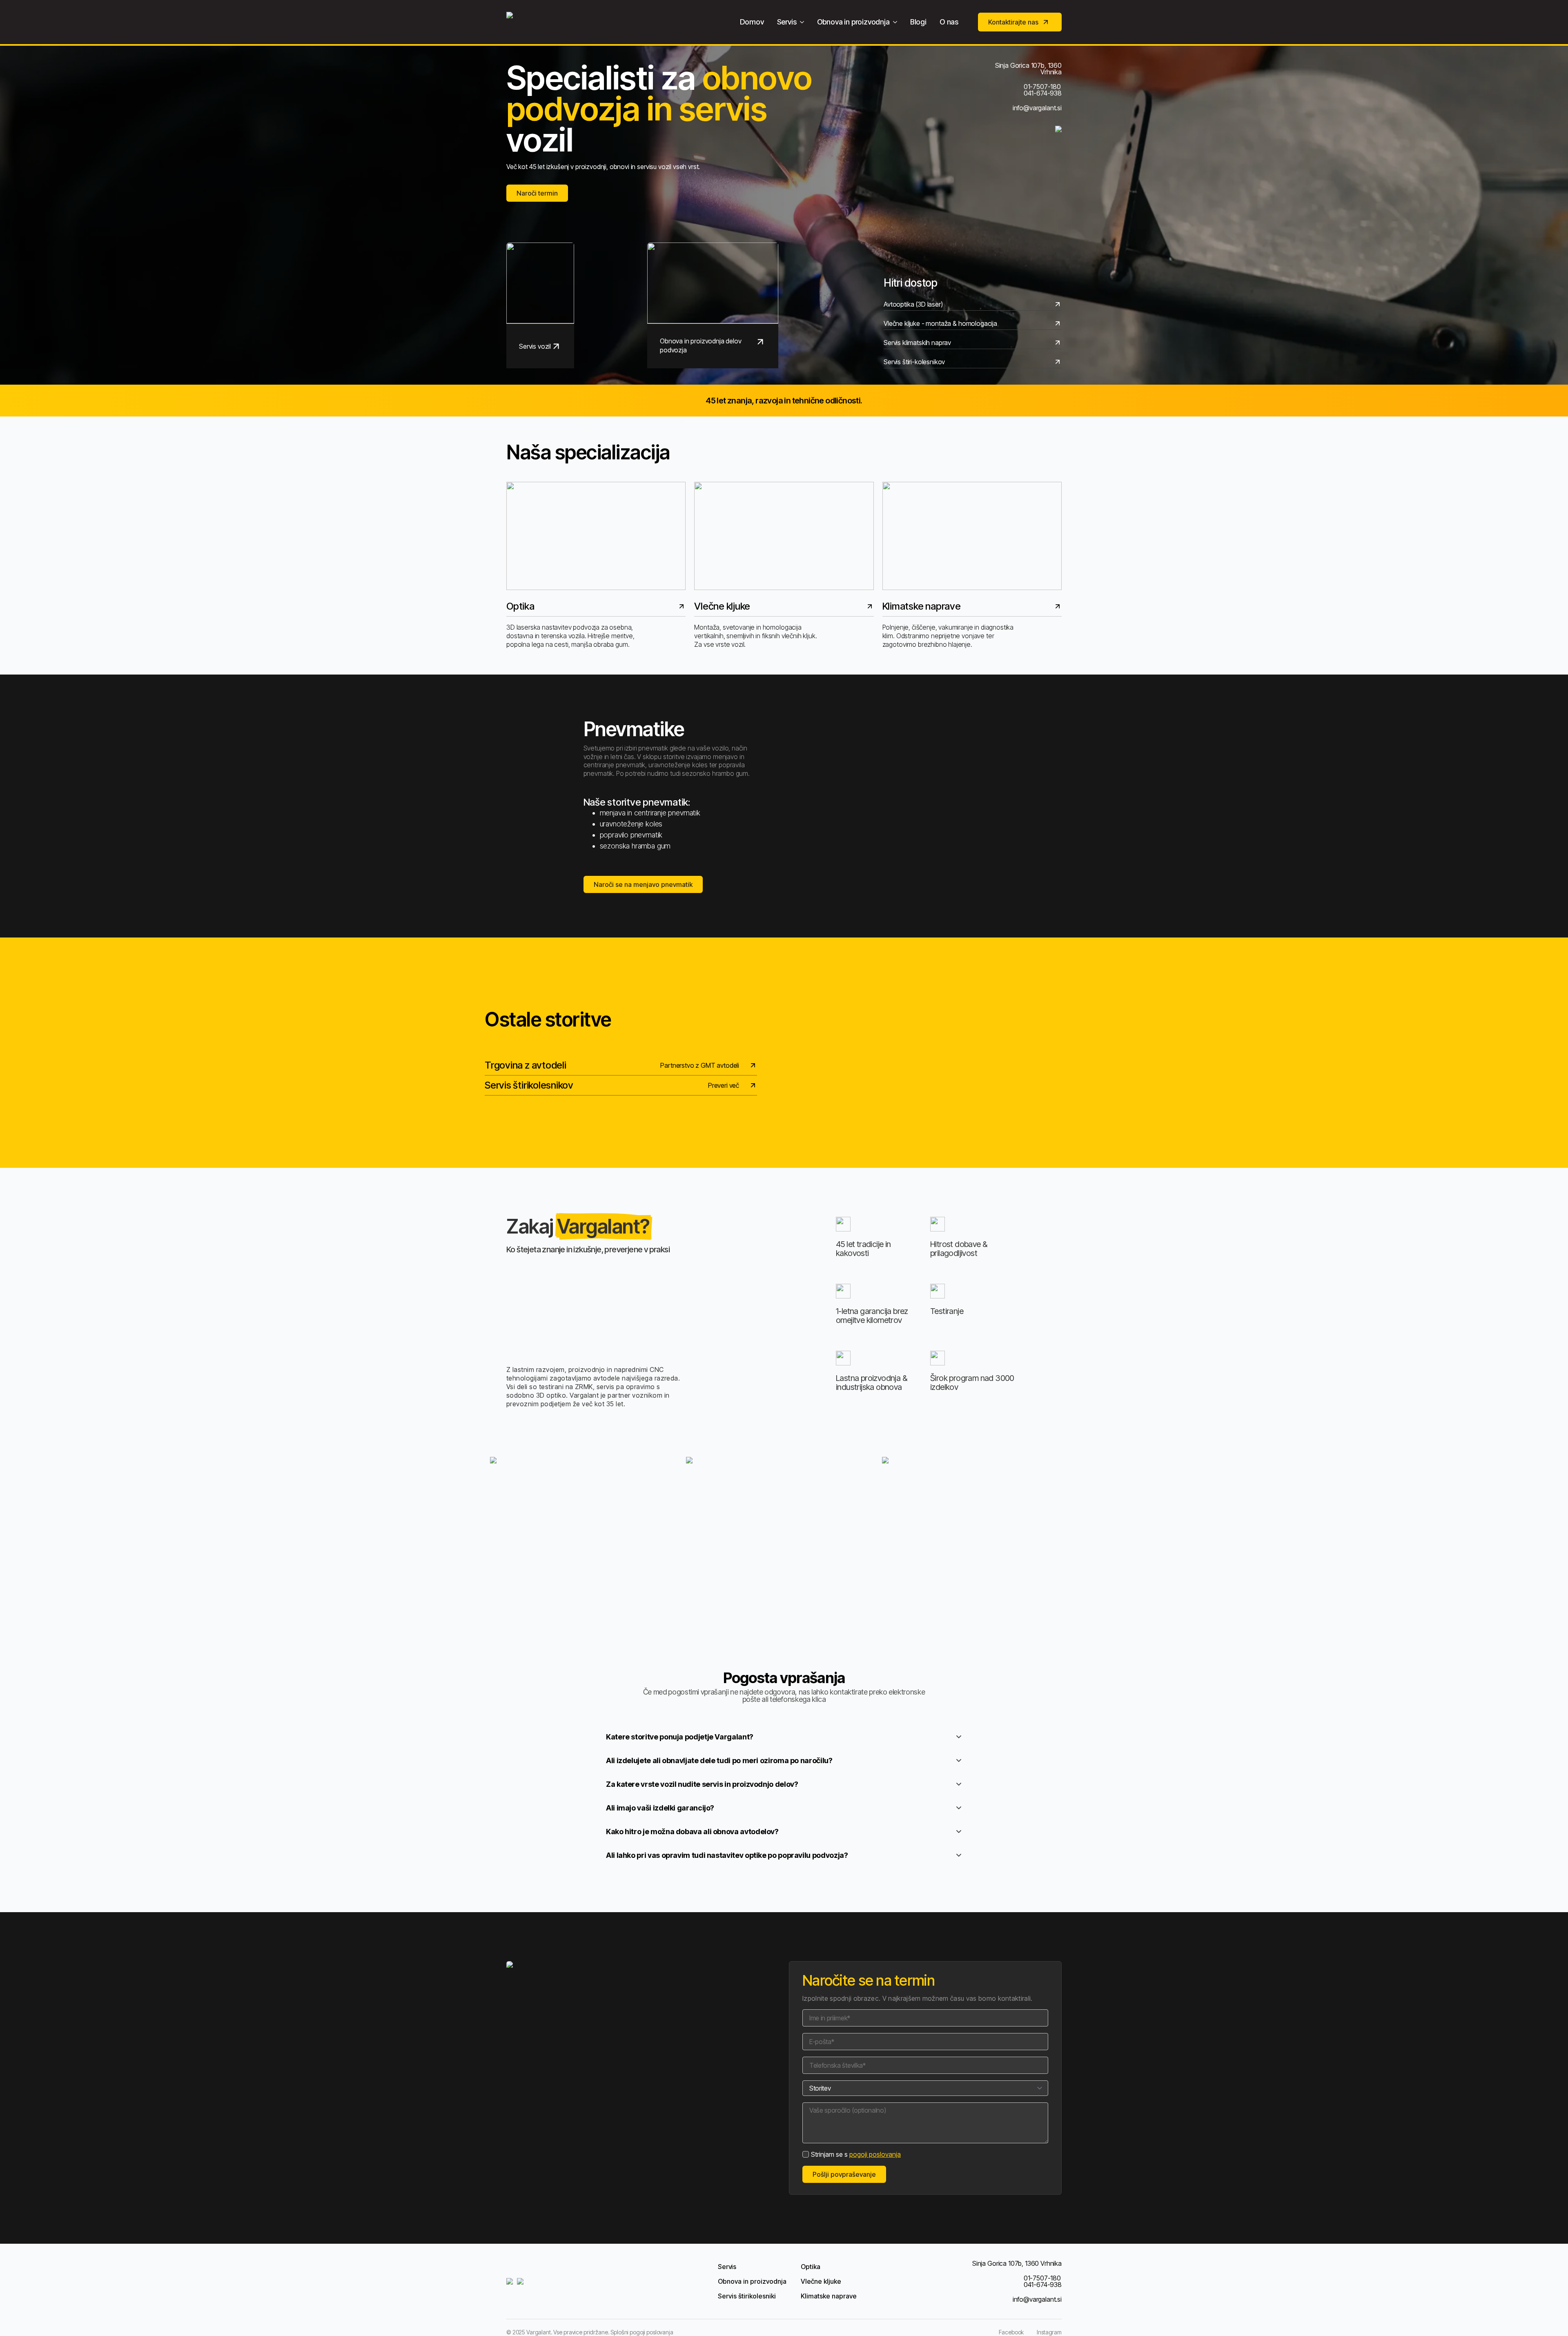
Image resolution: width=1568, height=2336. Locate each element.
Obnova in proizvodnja (853, 22)
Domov (752, 22)
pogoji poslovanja (875, 2154)
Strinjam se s (856, 2154)
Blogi (918, 22)
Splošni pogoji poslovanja (642, 2332)
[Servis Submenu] (804, 22)
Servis (787, 22)
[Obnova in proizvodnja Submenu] (897, 22)
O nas (949, 22)
